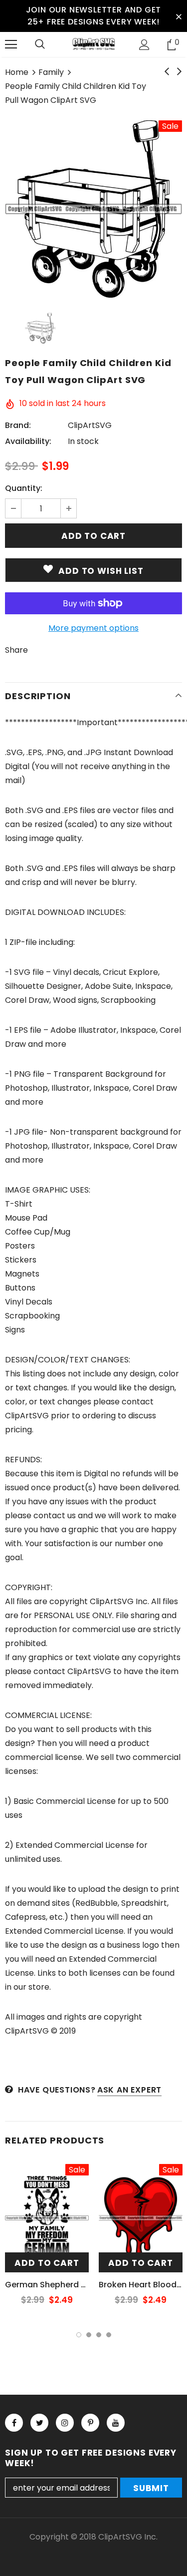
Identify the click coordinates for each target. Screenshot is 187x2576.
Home (17, 72)
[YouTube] (116, 2423)
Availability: (28, 441)
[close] (179, 16)
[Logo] (93, 44)
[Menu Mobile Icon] (11, 44)
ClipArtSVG (90, 425)
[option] (93, 209)
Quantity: (24, 488)
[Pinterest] (90, 2423)
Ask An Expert (129, 2090)
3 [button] (99, 2335)
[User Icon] (144, 45)
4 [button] (109, 2335)
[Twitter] (39, 2423)
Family (51, 72)
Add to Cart (47, 2263)
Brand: (18, 425)
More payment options (93, 628)
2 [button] (89, 2335)
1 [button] (79, 2335)
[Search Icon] (40, 44)
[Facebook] (14, 2423)
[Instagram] (65, 2423)
